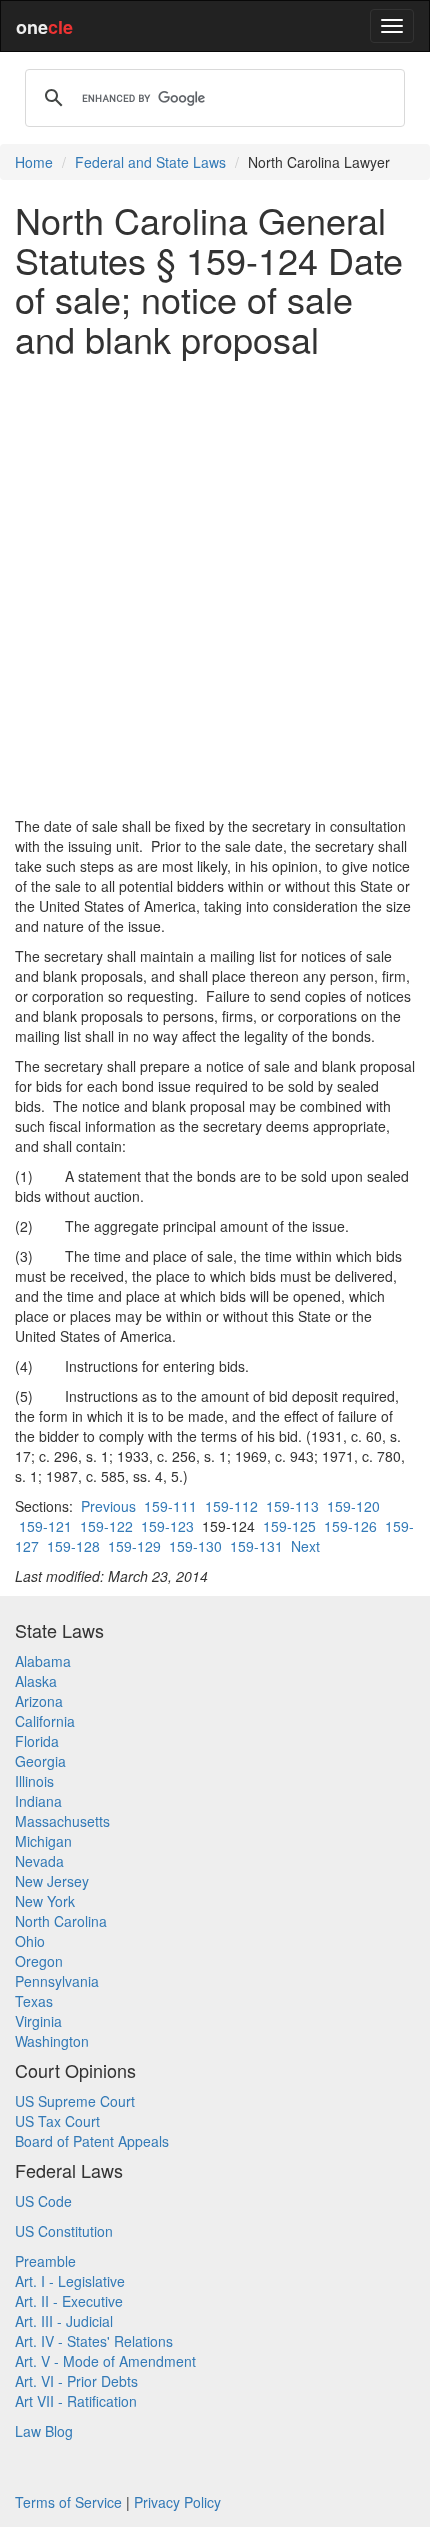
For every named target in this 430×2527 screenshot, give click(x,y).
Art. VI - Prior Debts (76, 2381)
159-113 (292, 1506)
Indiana (38, 1801)
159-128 (73, 1546)
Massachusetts (62, 1821)
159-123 (167, 1526)
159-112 (231, 1506)
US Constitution (64, 2231)
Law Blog (44, 2431)
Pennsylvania (57, 1981)
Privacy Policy (177, 2502)
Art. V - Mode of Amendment (105, 2361)
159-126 (350, 1526)
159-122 (106, 1526)
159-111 (170, 1506)
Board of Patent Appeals (92, 2141)
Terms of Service (68, 2502)
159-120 (353, 1506)
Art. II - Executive (69, 2301)
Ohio (30, 1941)
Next (305, 1546)
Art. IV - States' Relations (94, 2341)
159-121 (45, 1526)
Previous (108, 1506)
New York (45, 1901)
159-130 (195, 1546)
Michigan (43, 1841)
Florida (37, 1741)
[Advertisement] (215, 587)
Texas (34, 2001)
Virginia (38, 2021)
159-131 (256, 1546)
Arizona (39, 1701)
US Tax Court (57, 2121)
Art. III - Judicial (64, 2321)
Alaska (36, 1681)
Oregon (39, 1961)
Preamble (45, 2261)
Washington (52, 2041)
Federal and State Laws (150, 162)
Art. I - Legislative (70, 2281)
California (45, 1721)
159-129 (134, 1546)
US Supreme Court (75, 2101)
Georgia (40, 1761)
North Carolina (61, 1921)
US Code (43, 2201)
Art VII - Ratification (76, 2401)
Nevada (39, 1861)
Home (34, 162)
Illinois (34, 1781)
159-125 (289, 1526)
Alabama (43, 1661)
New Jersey (52, 1881)
